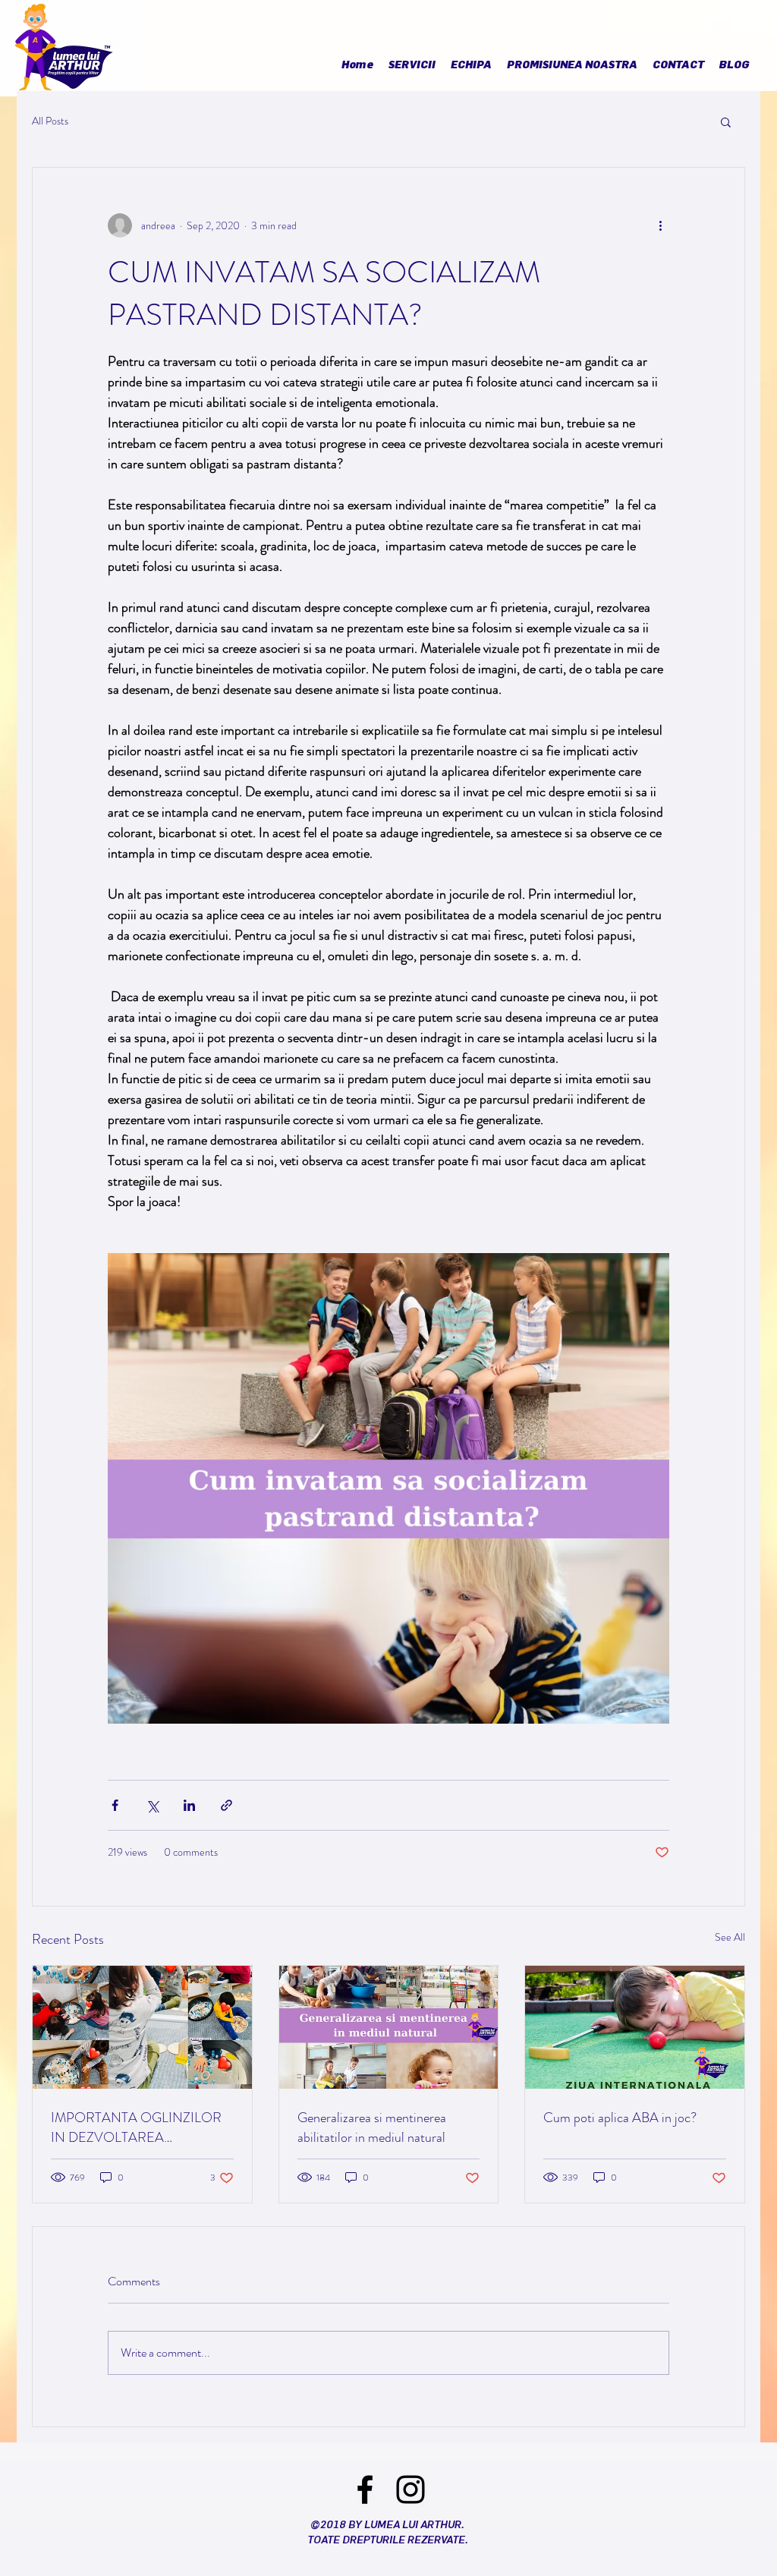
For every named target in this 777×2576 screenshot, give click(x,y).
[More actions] (660, 225)
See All (730, 1937)
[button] (726, 121)
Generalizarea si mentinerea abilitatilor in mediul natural (372, 2127)
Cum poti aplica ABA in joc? (620, 2118)
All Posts (50, 121)
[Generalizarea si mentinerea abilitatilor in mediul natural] (389, 2027)
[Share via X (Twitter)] (152, 1805)
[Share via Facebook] (115, 1805)
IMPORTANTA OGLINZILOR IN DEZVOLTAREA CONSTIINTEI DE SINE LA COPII (136, 2127)
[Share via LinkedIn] (189, 1805)
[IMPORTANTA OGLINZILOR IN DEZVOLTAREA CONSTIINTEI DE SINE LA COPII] (142, 2027)
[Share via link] (226, 1805)
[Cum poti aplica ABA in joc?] (635, 2027)
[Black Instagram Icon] (411, 2489)
